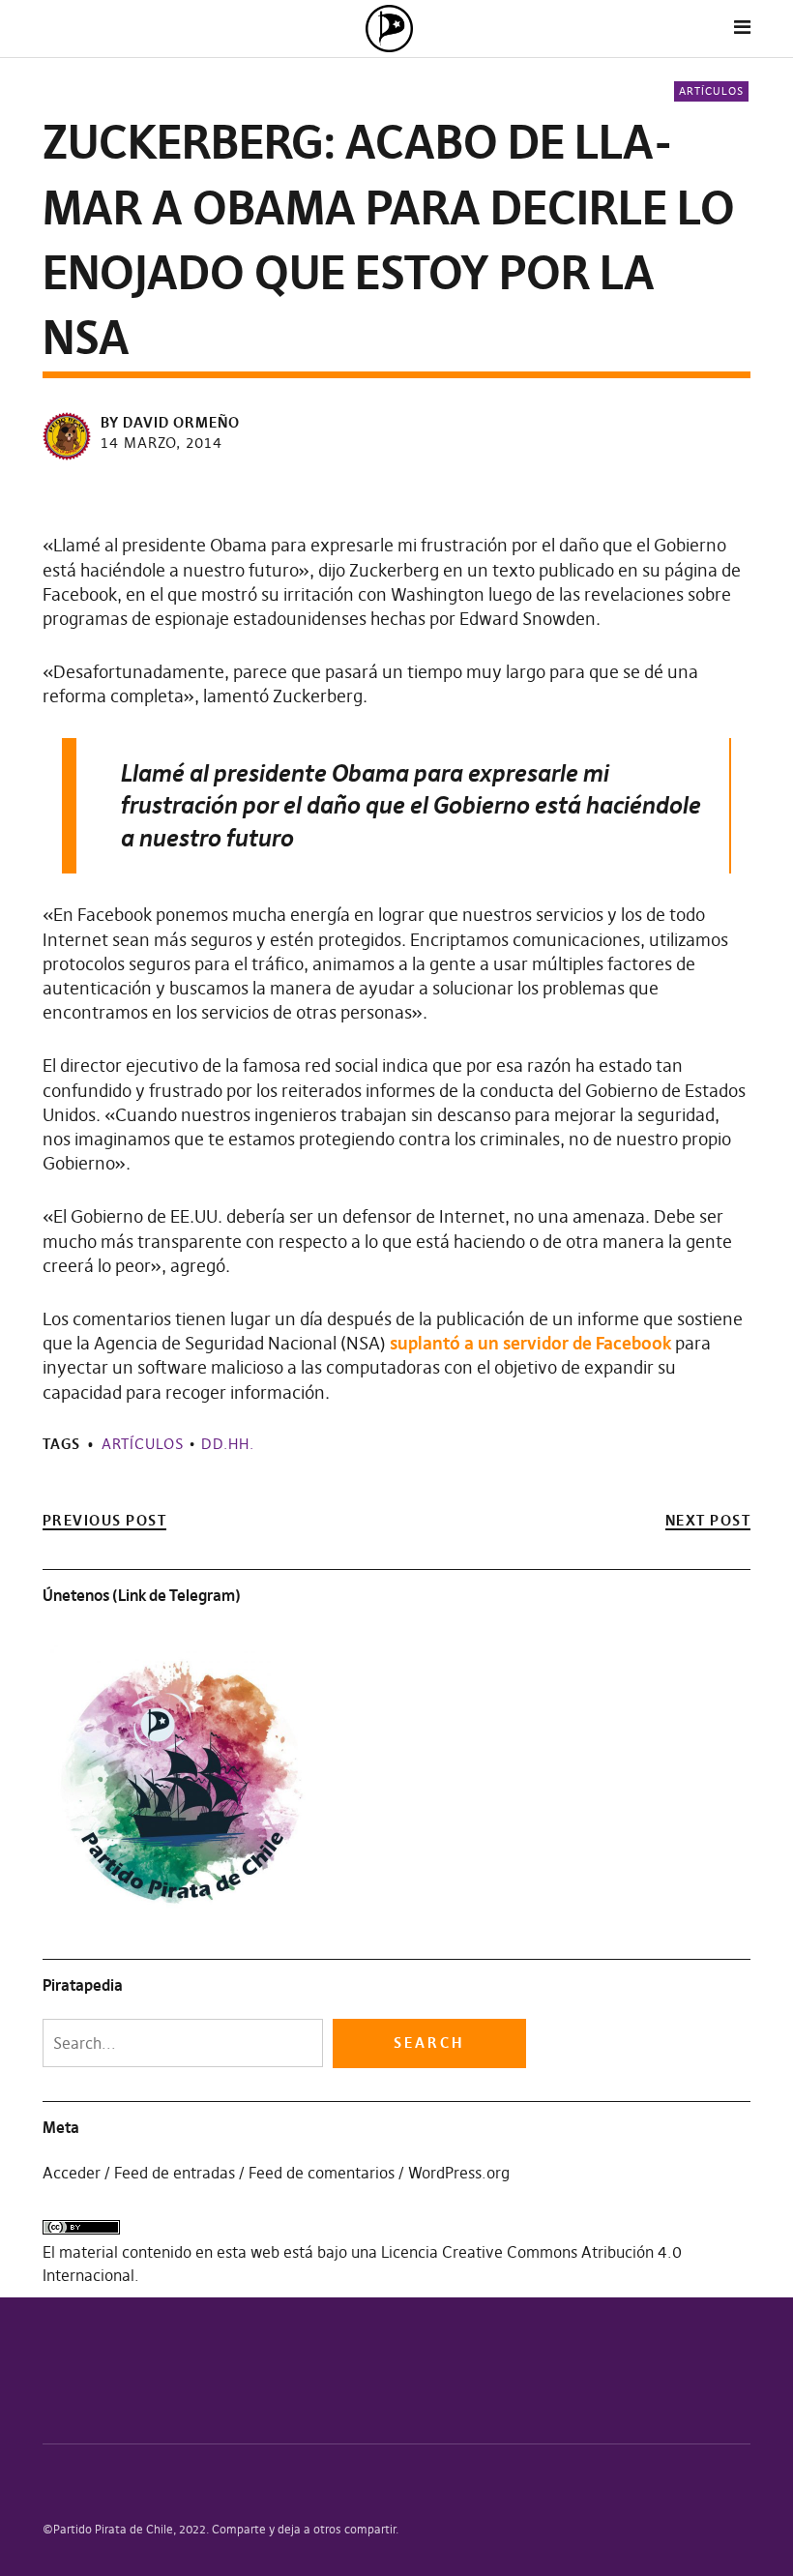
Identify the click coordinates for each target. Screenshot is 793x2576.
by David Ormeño (170, 422)
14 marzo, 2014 (162, 443)
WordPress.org (459, 2173)
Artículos (711, 91)
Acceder (72, 2173)
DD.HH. (228, 1444)
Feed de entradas (175, 2173)
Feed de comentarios (322, 2173)
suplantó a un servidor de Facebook (530, 1343)
